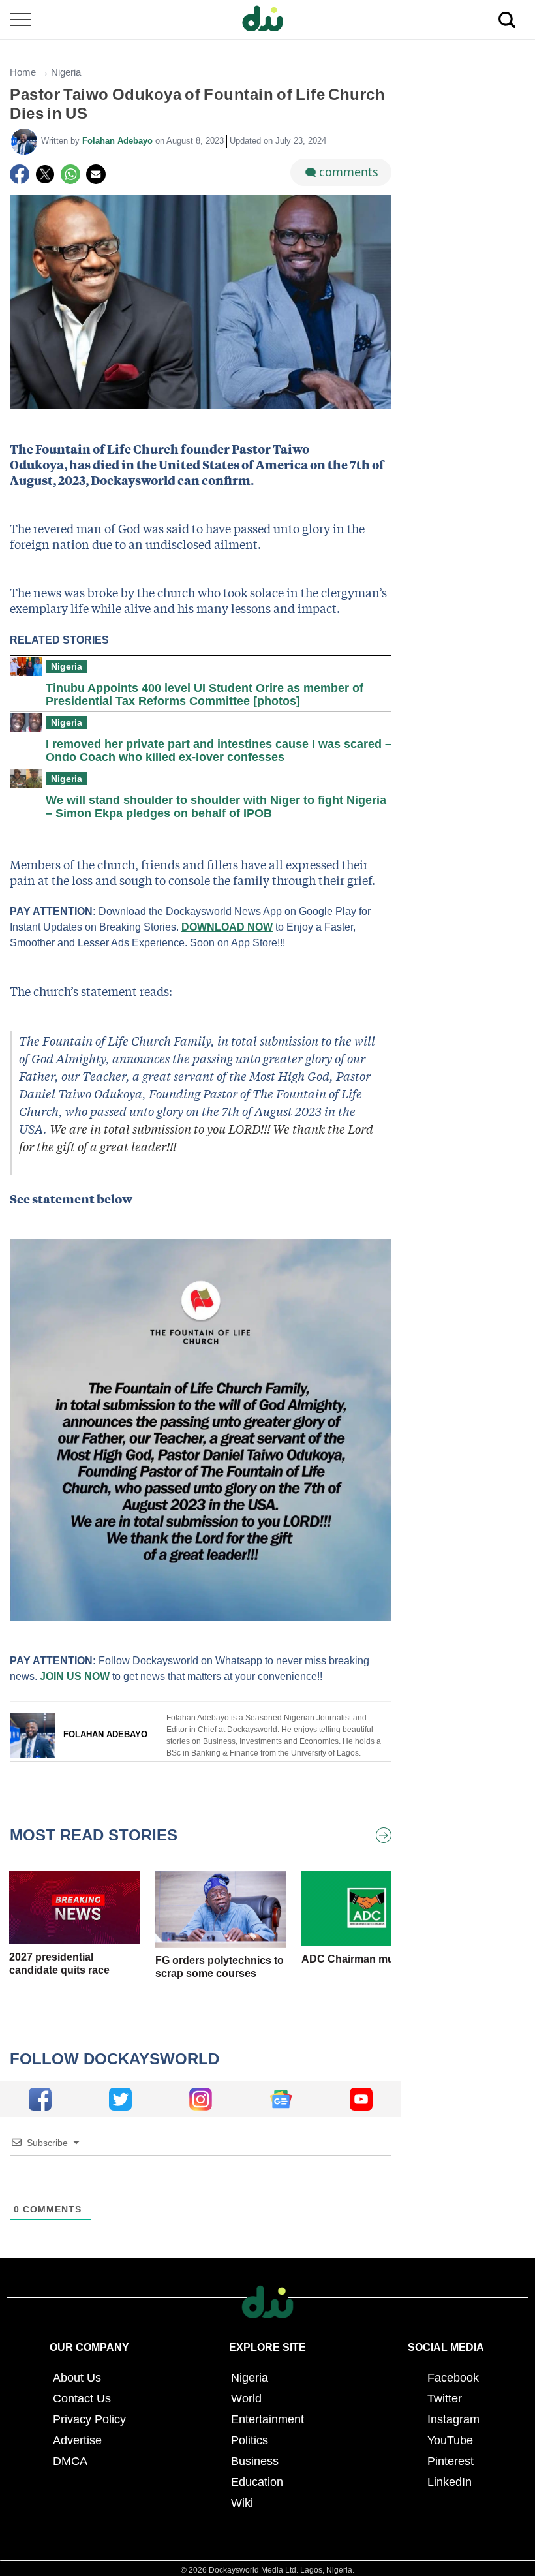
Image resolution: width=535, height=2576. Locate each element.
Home (23, 72)
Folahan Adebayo (119, 141)
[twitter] (120, 2099)
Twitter (445, 2398)
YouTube (450, 2440)
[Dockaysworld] (267, 20)
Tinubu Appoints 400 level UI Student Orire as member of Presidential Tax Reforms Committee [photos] (205, 694)
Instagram (453, 2419)
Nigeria (66, 72)
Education (257, 2482)
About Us (77, 2378)
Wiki (242, 2503)
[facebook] (40, 2099)
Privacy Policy (89, 2419)
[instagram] (201, 2099)
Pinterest (451, 2461)
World (246, 2398)
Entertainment (267, 2419)
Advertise (77, 2440)
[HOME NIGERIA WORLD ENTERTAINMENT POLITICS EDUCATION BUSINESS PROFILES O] (267, 20)
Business (255, 2461)
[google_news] (281, 2099)
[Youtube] (361, 2099)
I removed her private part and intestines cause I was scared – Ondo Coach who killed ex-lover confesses (219, 751)
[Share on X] (45, 174)
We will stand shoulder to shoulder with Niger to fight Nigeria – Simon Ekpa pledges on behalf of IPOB (216, 807)
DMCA (70, 2461)
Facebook (453, 2378)
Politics (250, 2440)
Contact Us (82, 2398)
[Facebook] (20, 174)
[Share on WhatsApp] (70, 174)
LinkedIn (450, 2482)
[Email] (96, 174)
